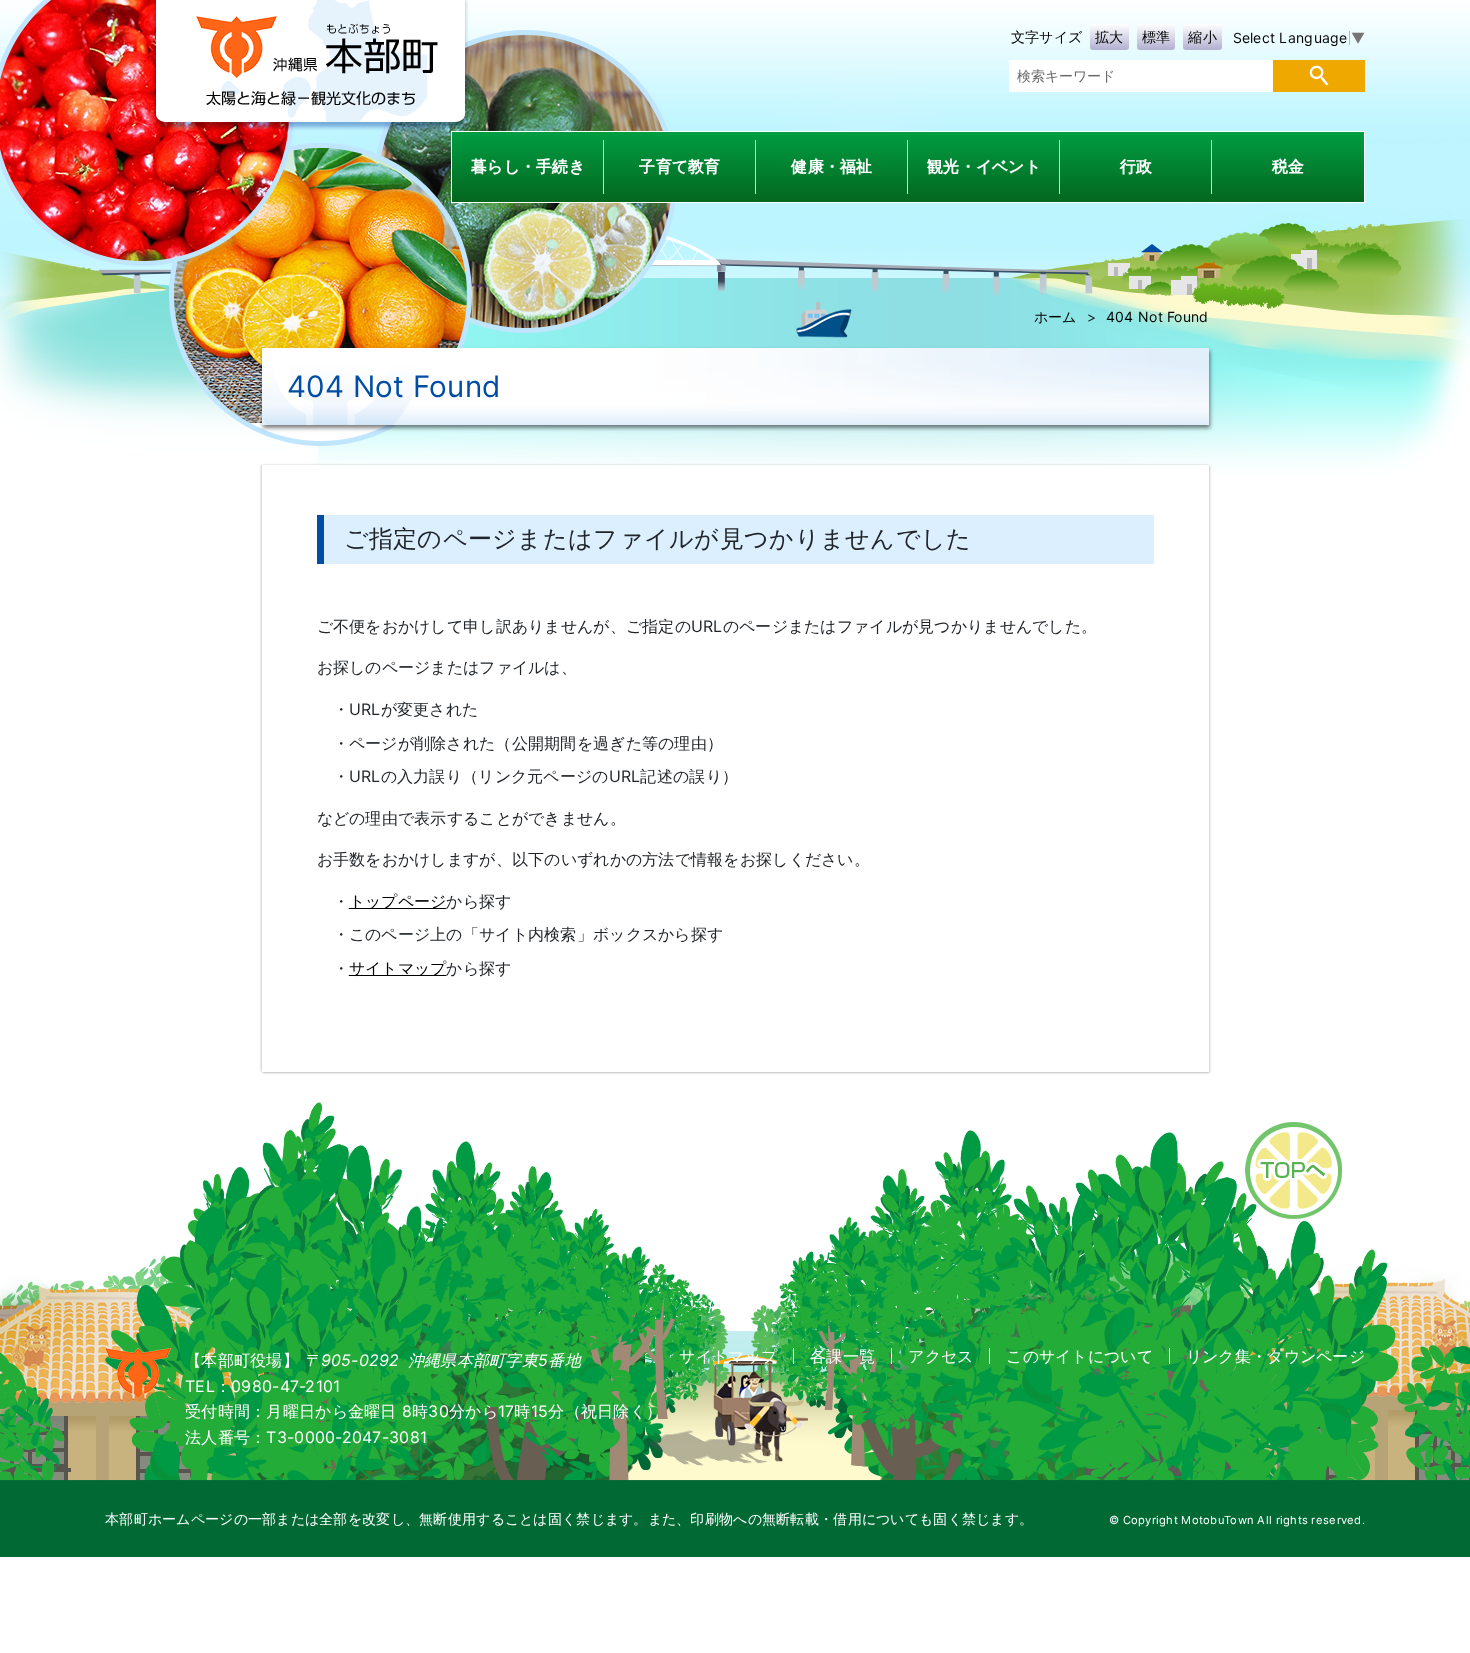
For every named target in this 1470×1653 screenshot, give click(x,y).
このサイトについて (1079, 1356)
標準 (1156, 36)
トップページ (398, 901)
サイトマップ (398, 968)
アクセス (940, 1356)
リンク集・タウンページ (1275, 1356)
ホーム (1055, 316)
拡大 (1109, 36)
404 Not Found (1157, 316)
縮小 (1202, 36)
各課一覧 (842, 1356)
